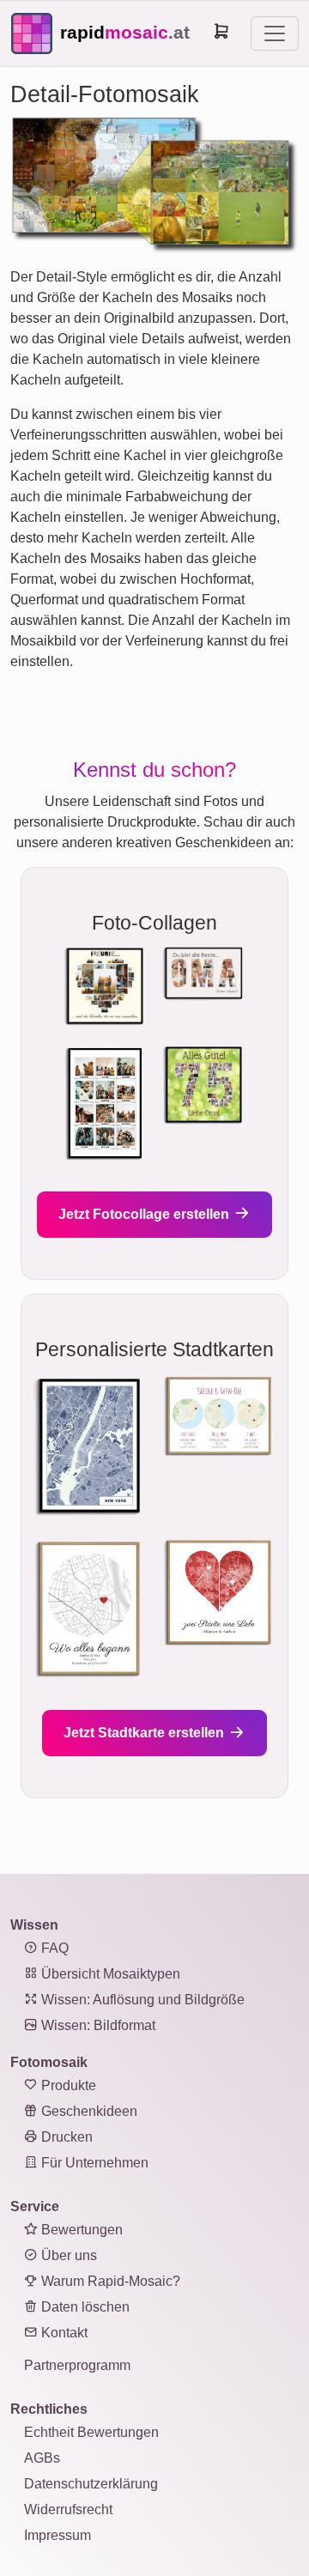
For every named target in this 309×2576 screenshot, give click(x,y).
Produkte (67, 2085)
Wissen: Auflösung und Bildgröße (141, 2000)
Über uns (67, 2255)
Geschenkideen (88, 2111)
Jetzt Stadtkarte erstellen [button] (145, 1733)
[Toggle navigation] (275, 33)
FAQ (53, 1948)
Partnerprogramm (77, 2365)
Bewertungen (80, 2230)
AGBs (42, 2458)
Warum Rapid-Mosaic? (109, 2281)
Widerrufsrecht (68, 2509)
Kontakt (63, 2333)
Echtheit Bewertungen (91, 2432)
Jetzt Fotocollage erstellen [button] (145, 1214)
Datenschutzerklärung (91, 2484)
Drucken (65, 2137)
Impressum (58, 2535)
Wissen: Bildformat (97, 2025)
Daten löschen (84, 2307)
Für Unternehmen (93, 2163)
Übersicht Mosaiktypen (109, 1974)
